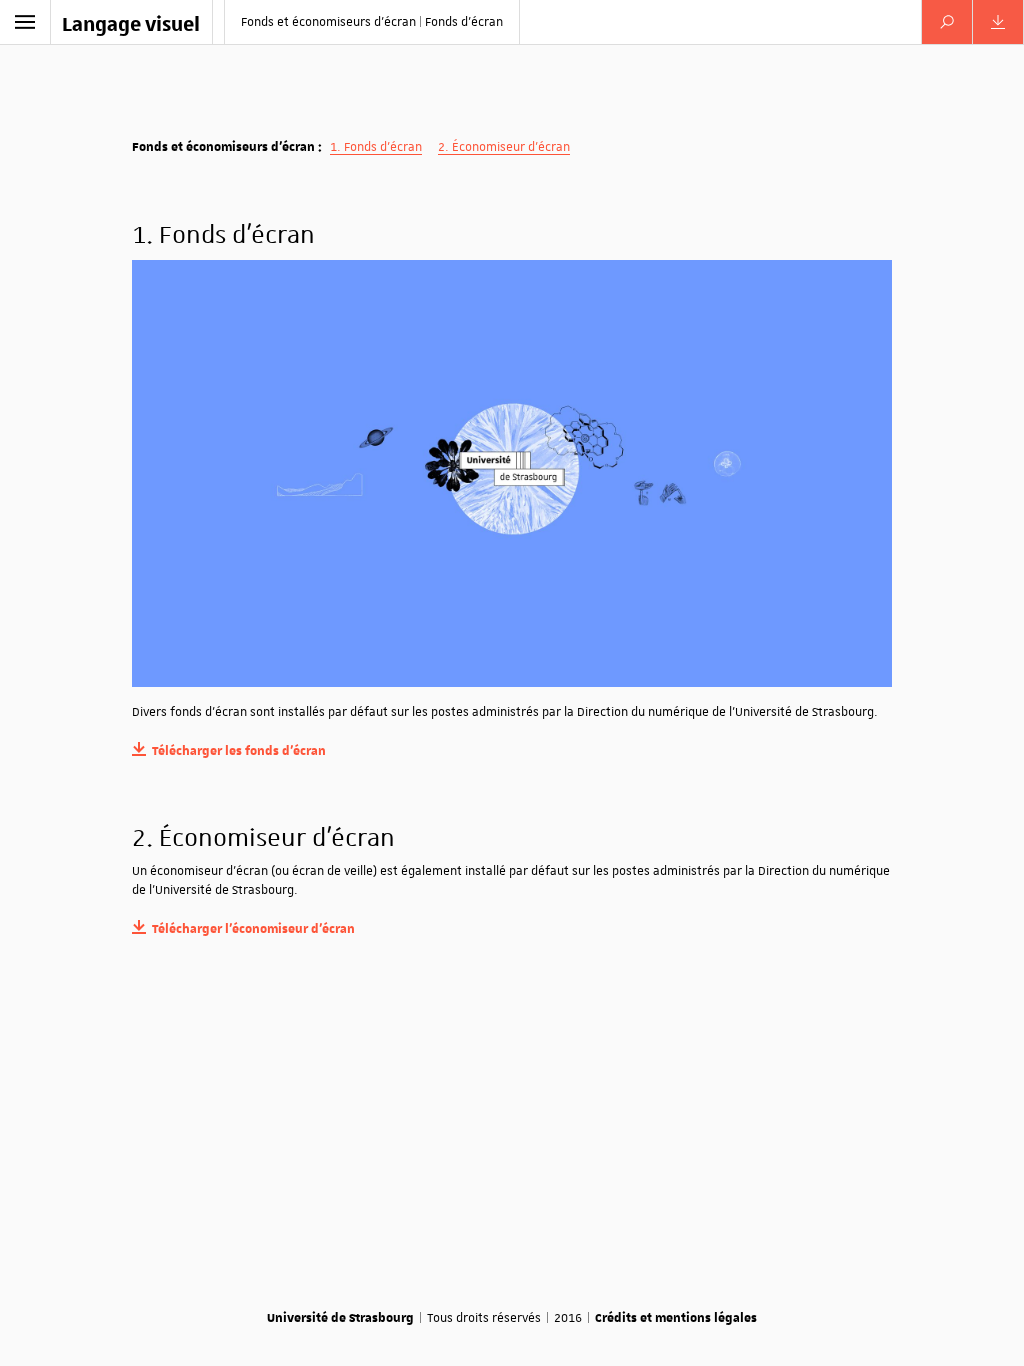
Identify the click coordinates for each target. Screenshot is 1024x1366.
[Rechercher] (947, 22)
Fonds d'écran (383, 147)
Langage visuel (131, 23)
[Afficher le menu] (25, 22)
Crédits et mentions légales (676, 1317)
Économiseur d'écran (511, 147)
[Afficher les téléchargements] (998, 22)
